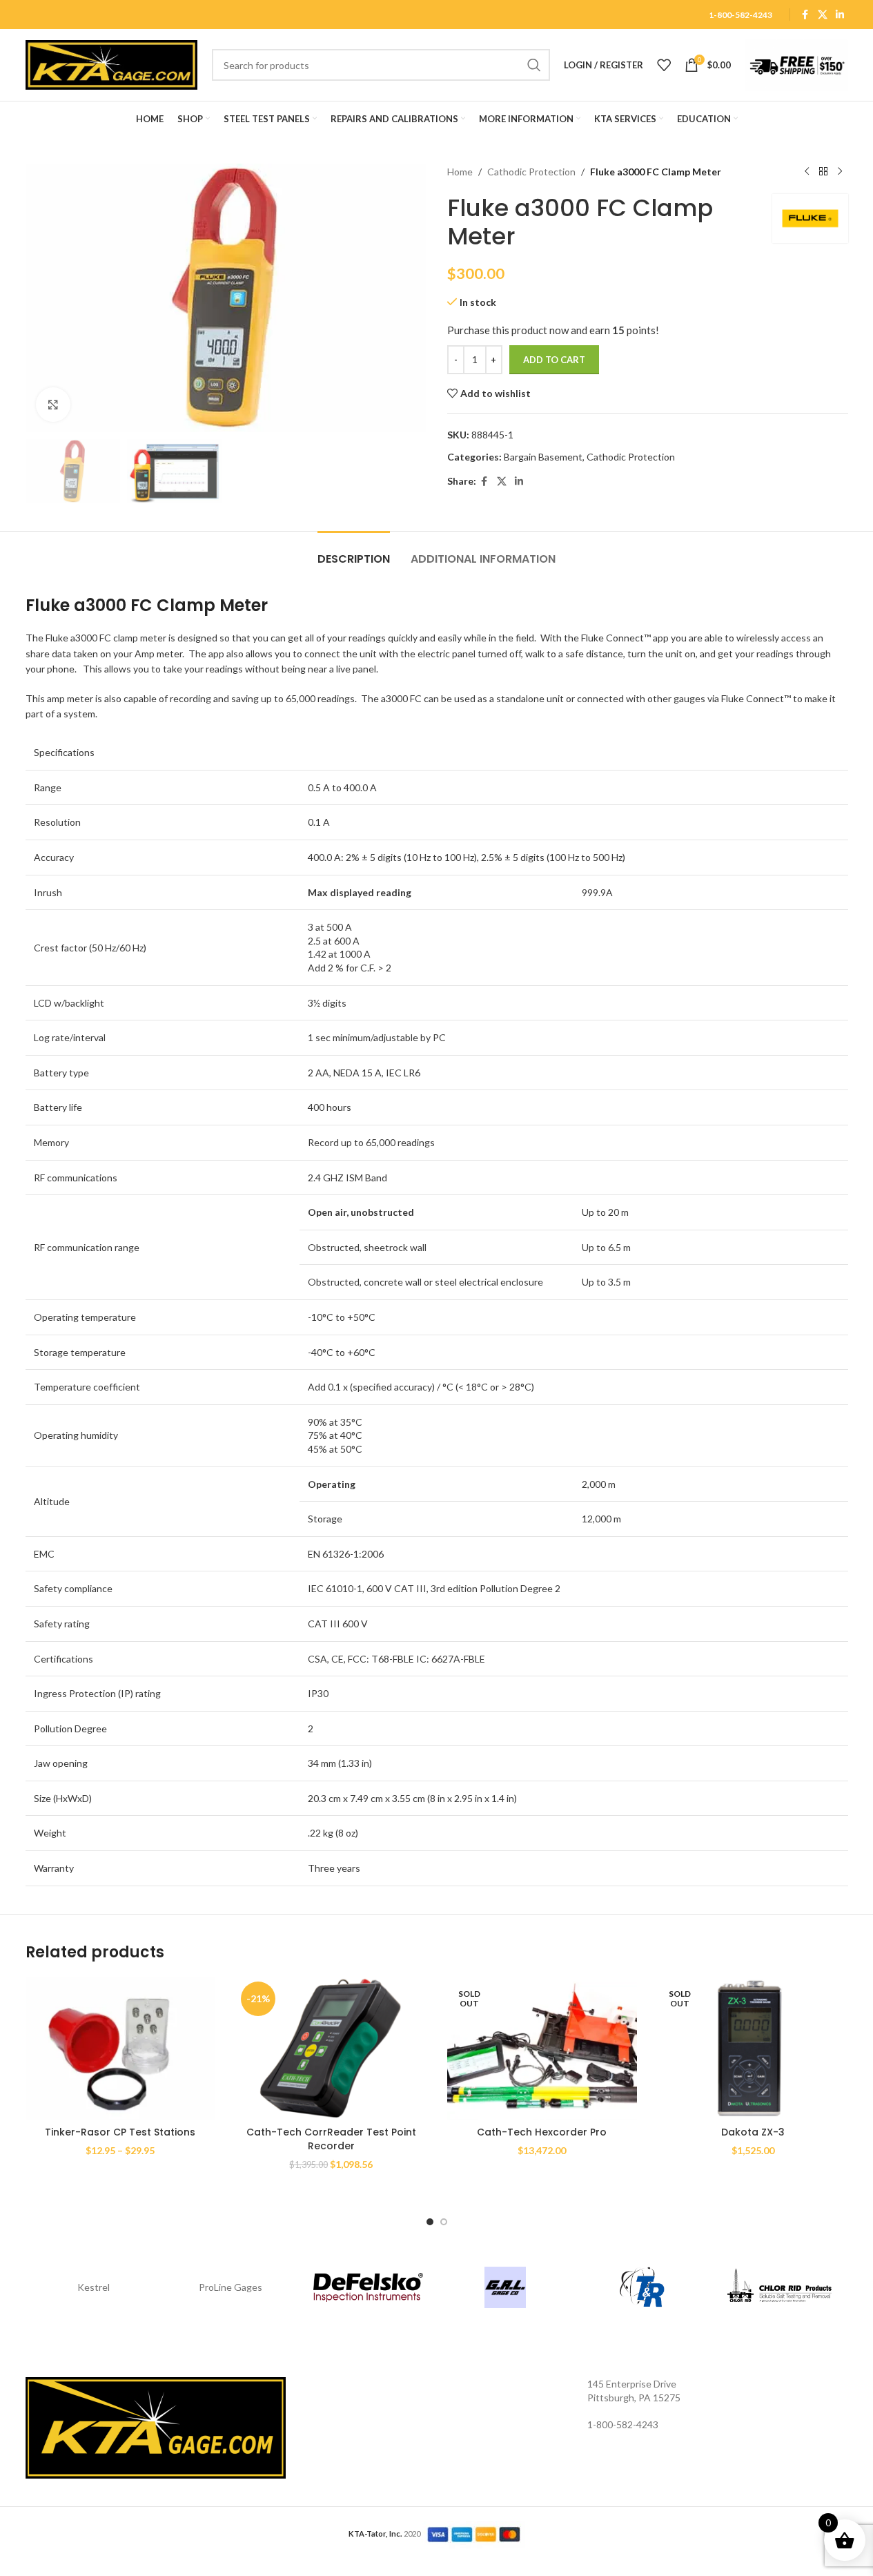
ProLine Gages (230, 2287)
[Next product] (840, 172)
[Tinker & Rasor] (642, 2287)
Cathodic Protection (531, 172)
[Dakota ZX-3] (753, 2048)
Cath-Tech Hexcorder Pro (542, 2132)
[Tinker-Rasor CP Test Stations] (121, 2048)
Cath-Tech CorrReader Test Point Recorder (331, 2139)
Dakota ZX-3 (753, 2132)
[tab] (354, 552)
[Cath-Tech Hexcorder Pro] (542, 2048)
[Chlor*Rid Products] (779, 2287)
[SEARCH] (534, 65)
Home (460, 172)
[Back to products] (823, 172)
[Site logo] (112, 64)
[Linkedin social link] (840, 15)
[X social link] (823, 15)
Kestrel (94, 2287)
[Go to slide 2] (444, 2222)
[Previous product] (807, 172)
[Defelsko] (368, 2287)
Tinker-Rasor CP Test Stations (120, 2132)
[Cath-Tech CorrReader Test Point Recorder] (331, 2048)
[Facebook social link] (805, 15)
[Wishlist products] (664, 65)
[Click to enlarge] (53, 405)
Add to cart (554, 360)
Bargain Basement (543, 457)
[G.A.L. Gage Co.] (506, 2287)
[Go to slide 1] (430, 2222)
